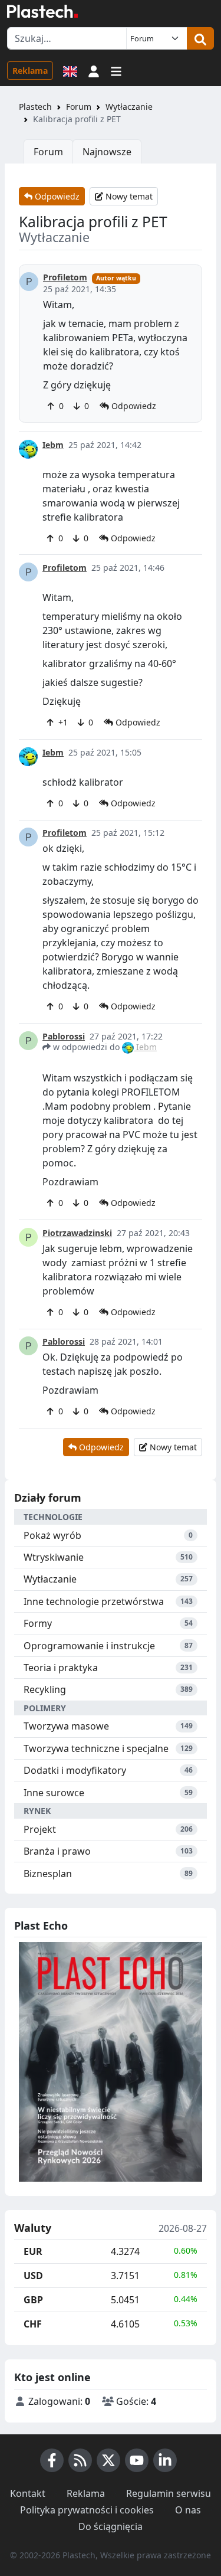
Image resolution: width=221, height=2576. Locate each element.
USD (33, 2276)
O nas (188, 2510)
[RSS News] (80, 2460)
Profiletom (65, 277)
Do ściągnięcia (111, 2526)
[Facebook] (52, 2460)
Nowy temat (128, 196)
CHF (33, 2324)
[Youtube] (137, 2460)
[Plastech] (42, 11)
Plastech (35, 107)
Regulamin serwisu (169, 2493)
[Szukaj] (200, 38)
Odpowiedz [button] (133, 406)
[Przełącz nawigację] (116, 70)
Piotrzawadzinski (77, 1233)
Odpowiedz (56, 196)
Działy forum (48, 1498)
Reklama (30, 71)
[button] (94, 70)
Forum (79, 107)
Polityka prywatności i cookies (87, 2510)
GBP (33, 2300)
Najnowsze (107, 152)
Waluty (33, 2228)
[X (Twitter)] (108, 2460)
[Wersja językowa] (70, 70)
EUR (33, 2251)
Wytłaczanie (129, 107)
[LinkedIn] (165, 2460)
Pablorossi (64, 1036)
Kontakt (28, 2493)
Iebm (53, 445)
